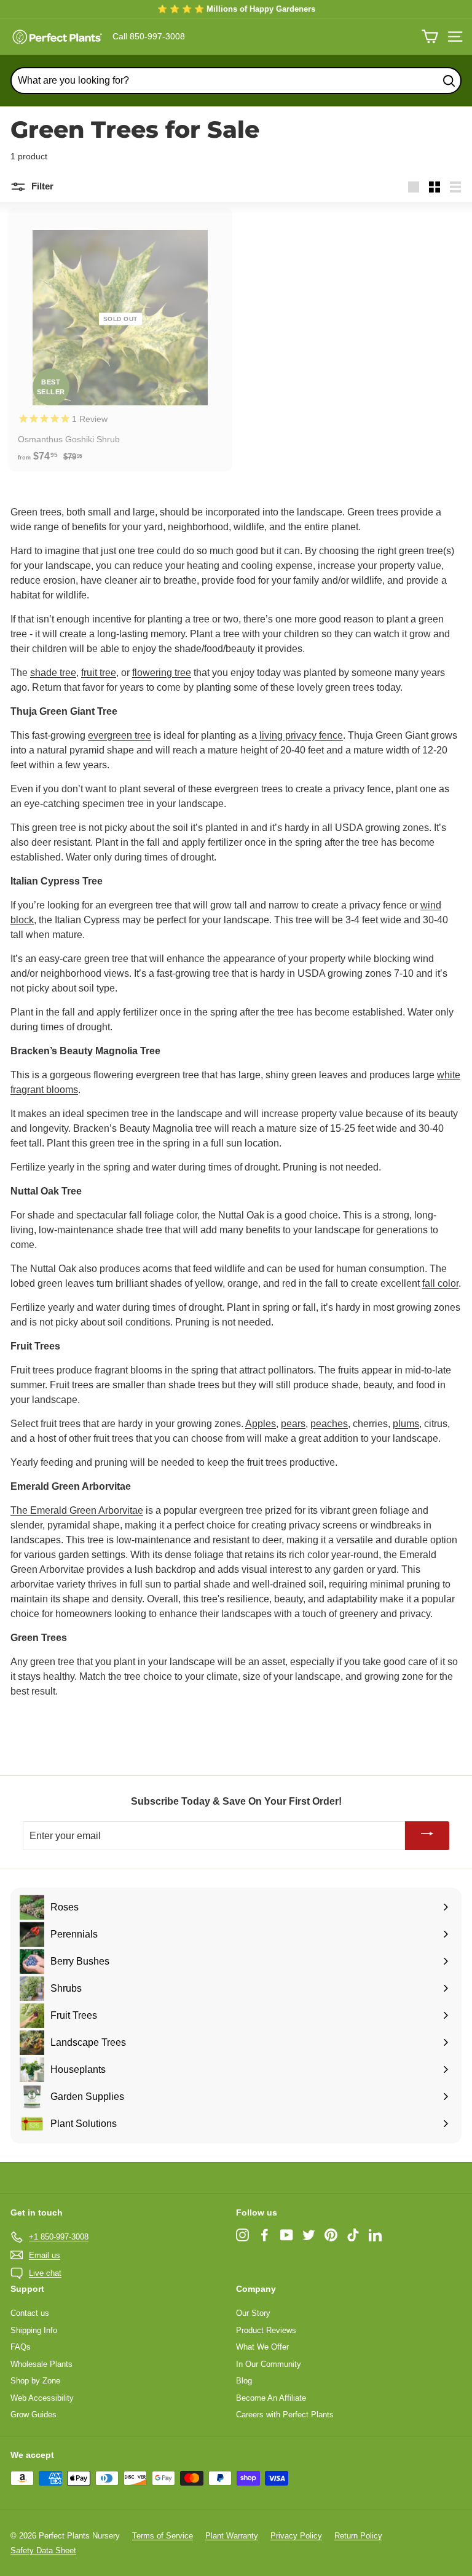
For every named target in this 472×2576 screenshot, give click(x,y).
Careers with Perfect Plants (285, 2415)
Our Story (253, 2313)
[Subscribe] (427, 1836)
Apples (261, 1424)
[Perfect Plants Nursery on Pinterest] (331, 2235)
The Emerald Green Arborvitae (77, 1510)
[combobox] (236, 81)
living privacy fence (301, 735)
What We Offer (262, 2347)
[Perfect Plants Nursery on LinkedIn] (375, 2235)
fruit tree (99, 673)
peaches (329, 1424)
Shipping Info (34, 2330)
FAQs (21, 2347)
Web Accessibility (42, 2398)
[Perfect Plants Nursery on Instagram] (242, 2235)
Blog (244, 2381)
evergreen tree (120, 735)
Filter (41, 186)
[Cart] (430, 37)
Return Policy (358, 2536)
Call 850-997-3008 (149, 36)
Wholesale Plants (41, 2364)
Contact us (30, 2313)
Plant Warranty (232, 2536)
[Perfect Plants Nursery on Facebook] (265, 2235)
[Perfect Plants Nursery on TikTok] (353, 2235)
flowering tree (162, 673)
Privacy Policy (296, 2536)
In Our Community (269, 2364)
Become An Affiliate (271, 2398)
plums (406, 1424)
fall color (440, 1283)
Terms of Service (163, 2536)
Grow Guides (33, 2415)
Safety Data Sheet (43, 2550)
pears (293, 1424)
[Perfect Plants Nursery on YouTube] (287, 2235)
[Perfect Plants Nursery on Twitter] (309, 2235)
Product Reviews (266, 2330)
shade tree (53, 673)
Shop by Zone (35, 2381)
